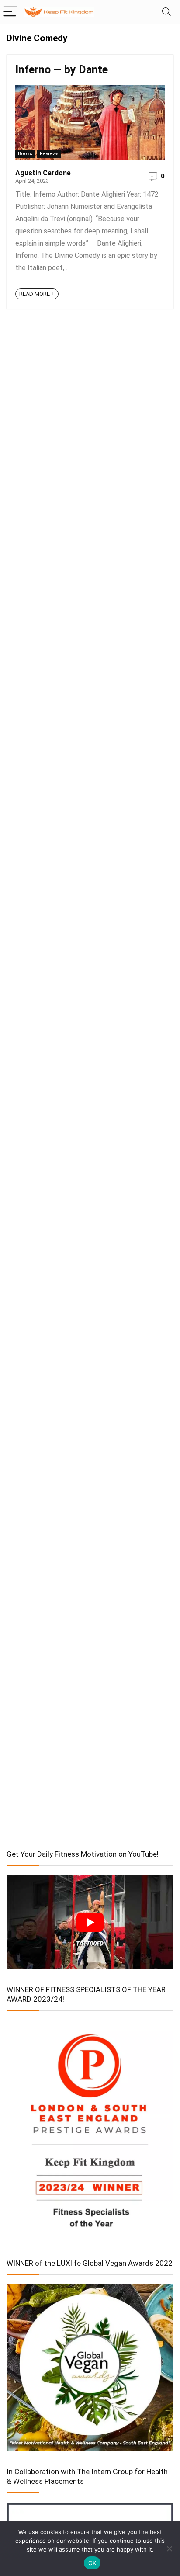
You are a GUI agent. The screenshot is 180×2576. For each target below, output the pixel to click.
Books (25, 154)
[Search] (166, 12)
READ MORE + (37, 294)
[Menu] (10, 12)
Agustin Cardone (43, 173)
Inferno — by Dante (62, 70)
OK (92, 2563)
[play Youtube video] (90, 1922)
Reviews (49, 154)
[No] (169, 2548)
